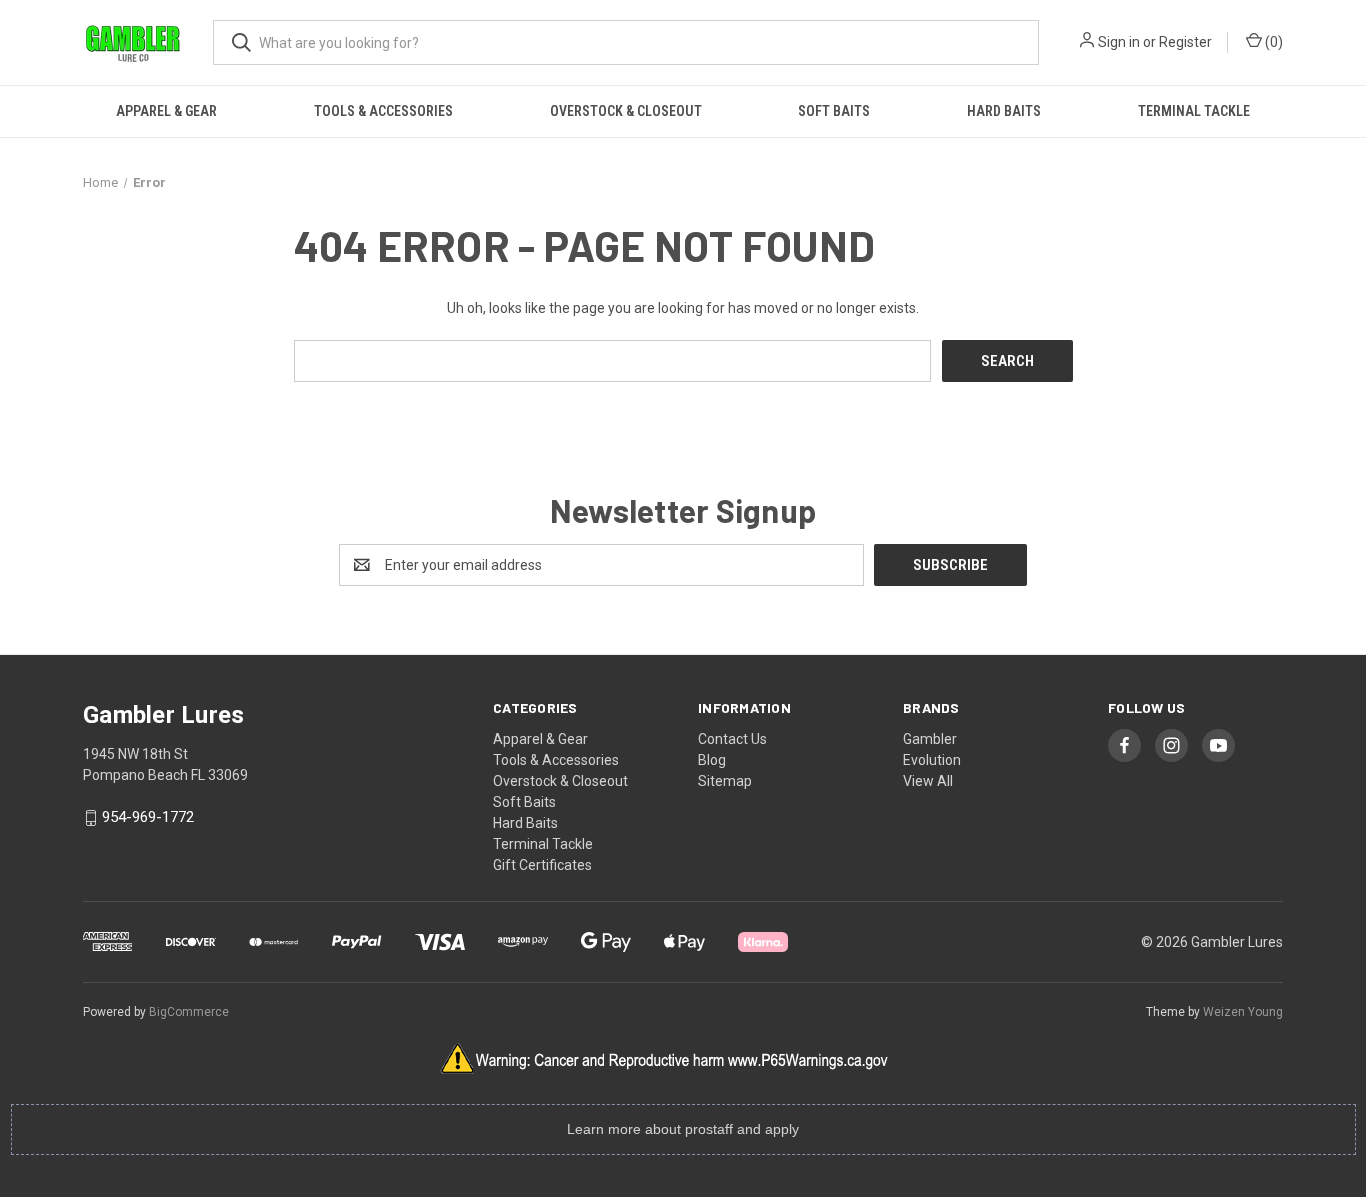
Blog (712, 760)
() (1272, 42)
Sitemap (725, 781)
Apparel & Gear (166, 111)
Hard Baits (1004, 111)
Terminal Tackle (1194, 111)
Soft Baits (834, 111)
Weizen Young (1243, 1012)
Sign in (1119, 42)
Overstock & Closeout (626, 111)
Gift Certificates (542, 865)
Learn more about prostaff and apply (683, 1129)
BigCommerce (189, 1012)
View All (928, 781)
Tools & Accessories (383, 111)
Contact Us (732, 739)
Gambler (930, 739)
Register (1185, 42)
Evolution (932, 760)
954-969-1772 (148, 818)
